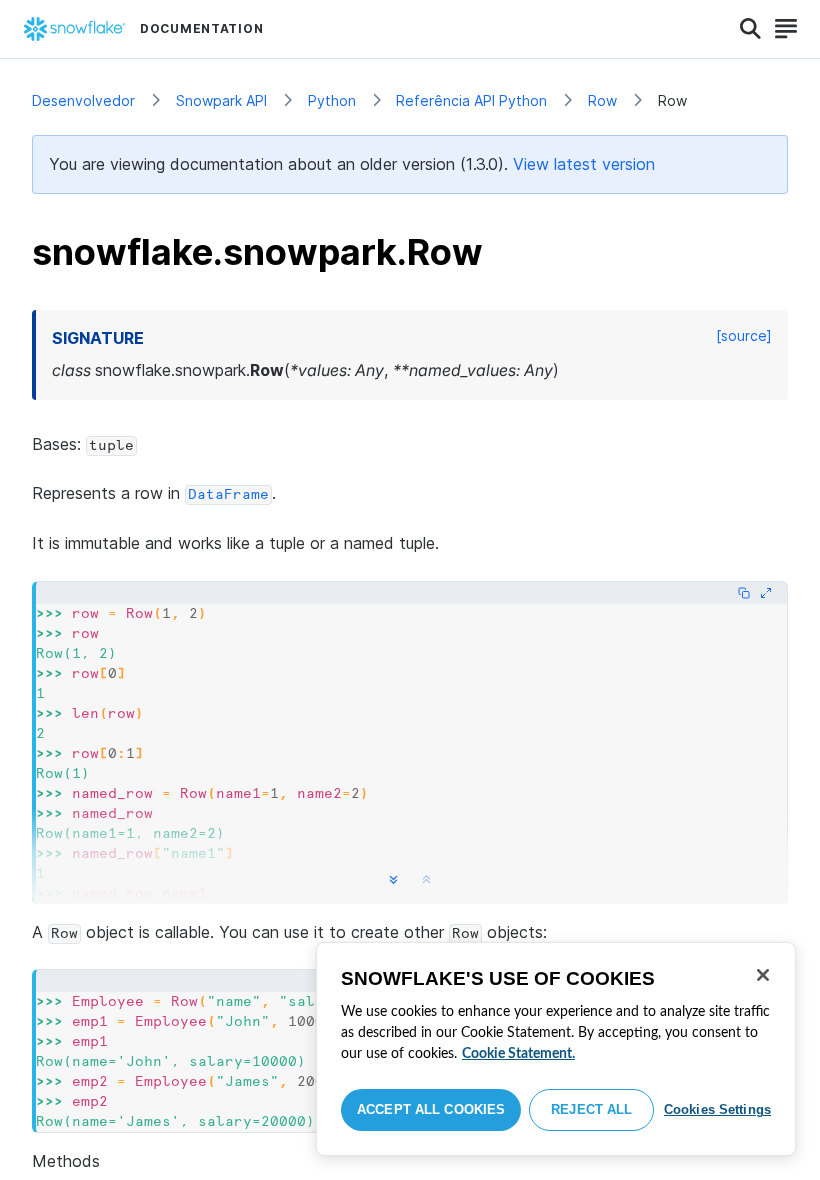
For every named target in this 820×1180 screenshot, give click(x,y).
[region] (556, 1049)
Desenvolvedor (83, 100)
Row (602, 100)
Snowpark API (221, 100)
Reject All (591, 1109)
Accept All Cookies (431, 1109)
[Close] (763, 975)
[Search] (750, 29)
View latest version (584, 164)
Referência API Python (471, 100)
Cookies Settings (717, 1109)
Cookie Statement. (518, 1054)
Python (332, 100)
